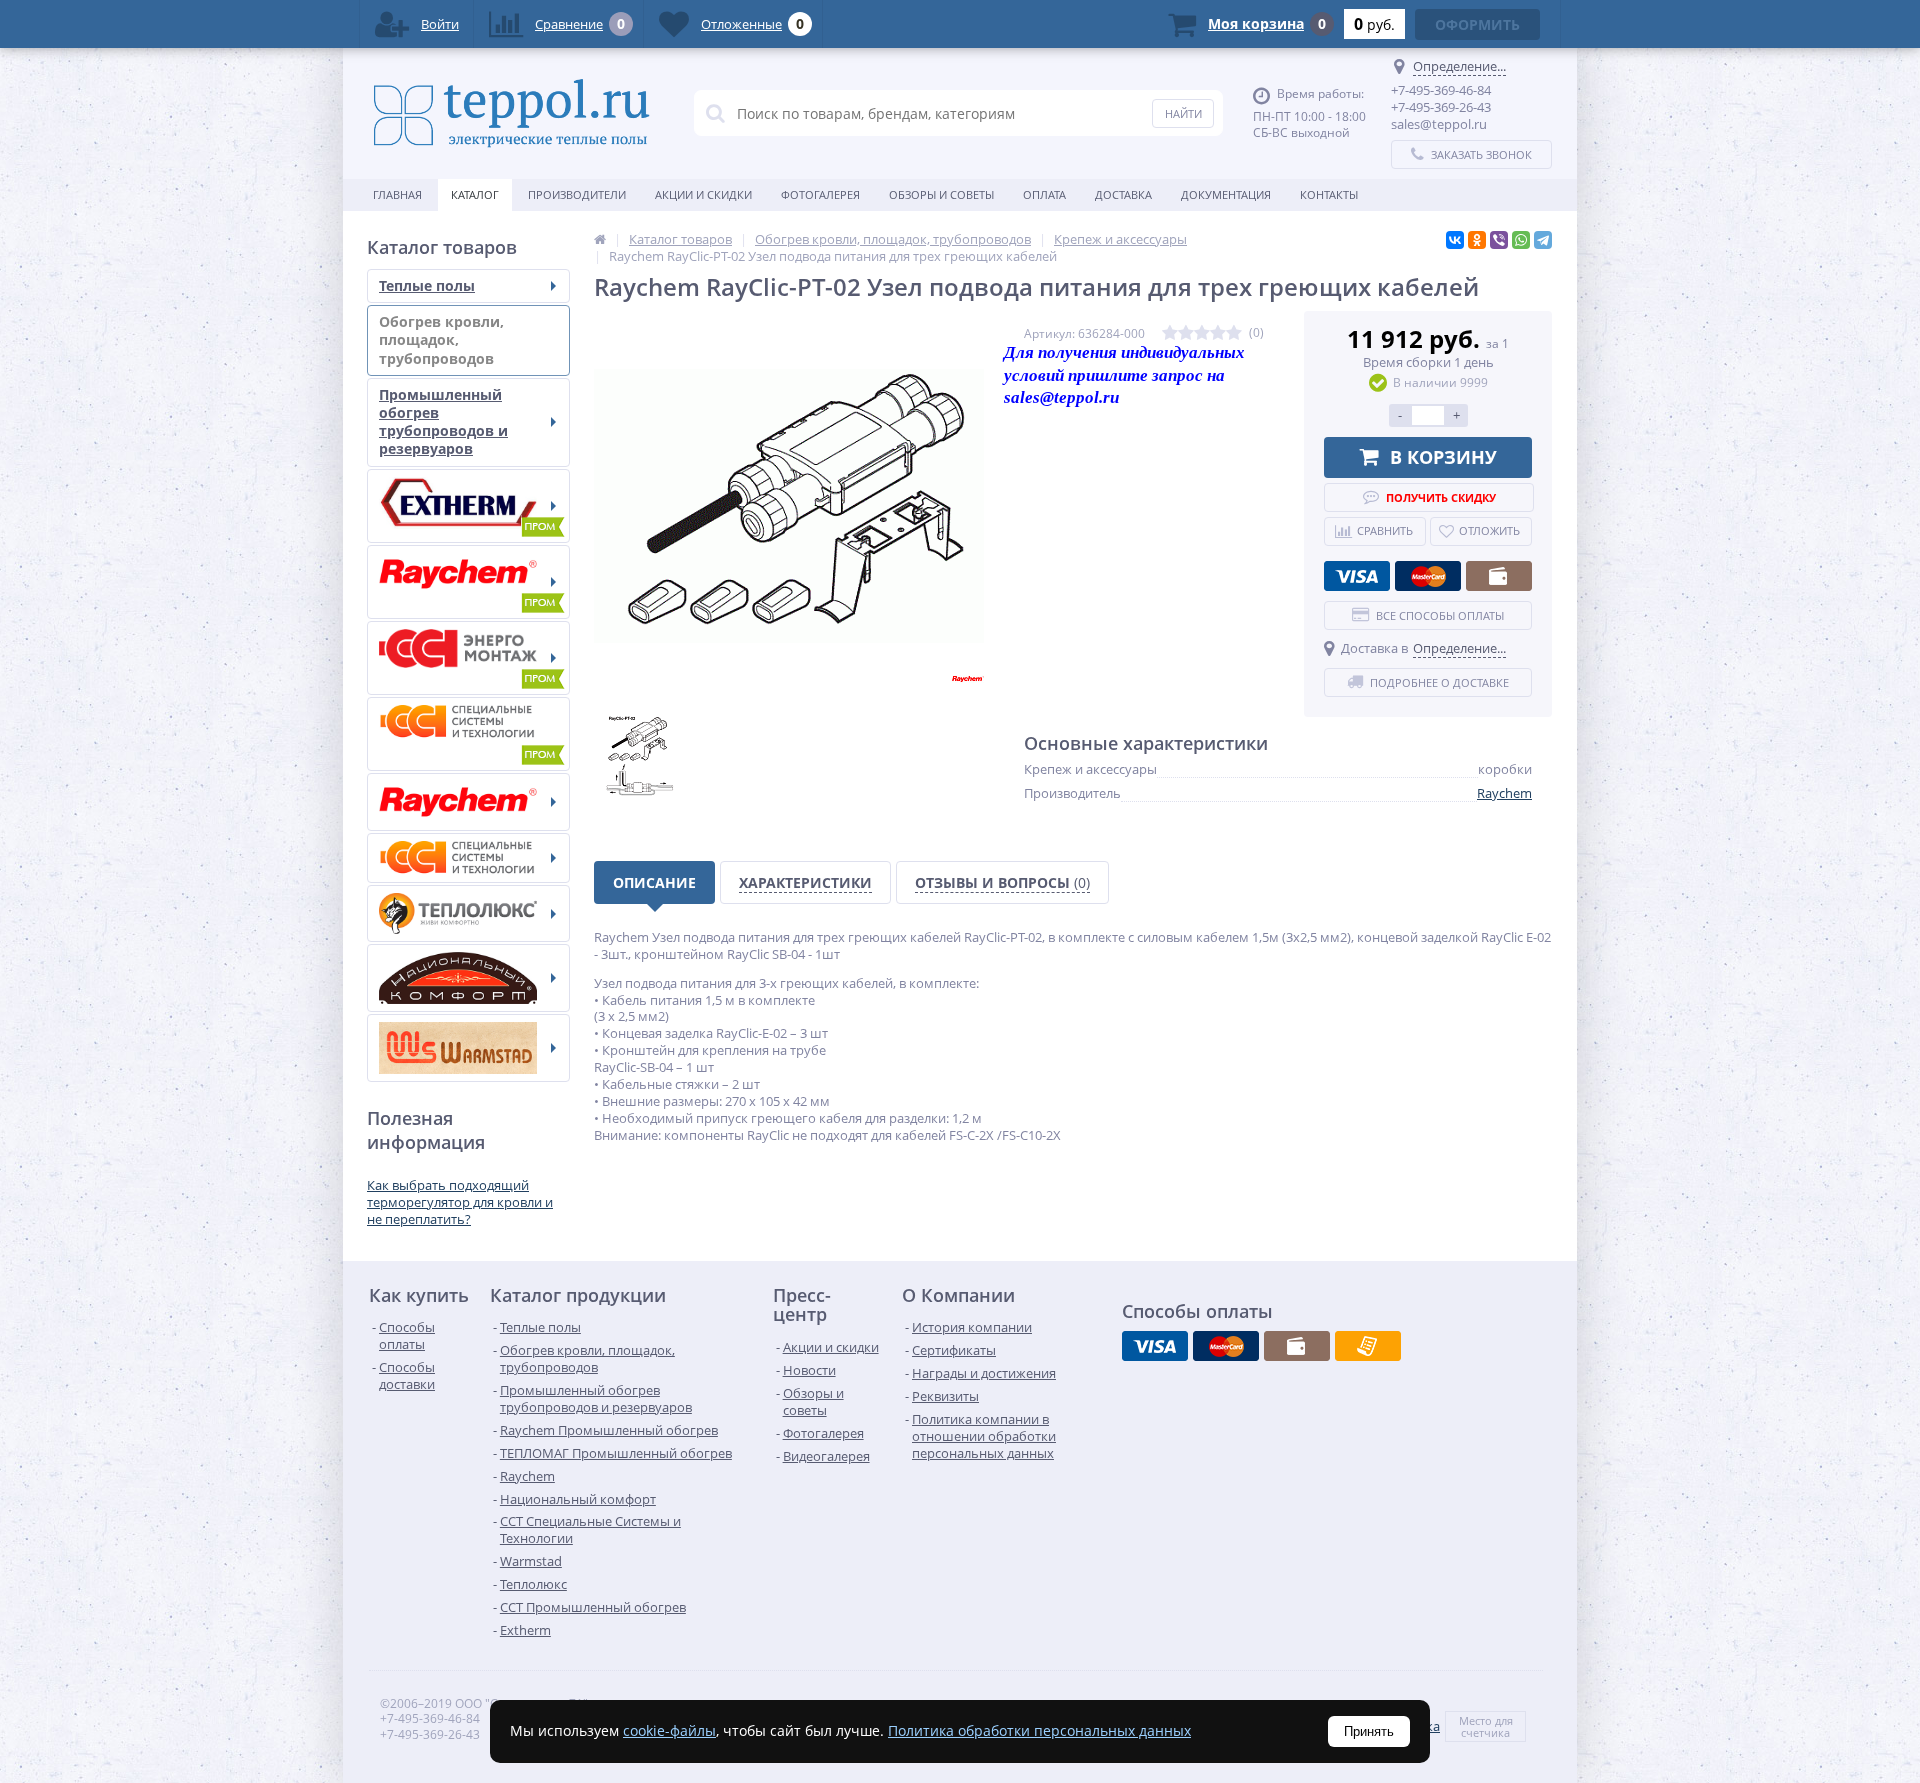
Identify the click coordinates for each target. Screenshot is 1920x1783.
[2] (1186, 333)
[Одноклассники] (1477, 240)
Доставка (1123, 194)
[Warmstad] (468, 1048)
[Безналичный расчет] (1368, 1346)
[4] (1218, 333)
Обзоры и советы (941, 194)
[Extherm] (468, 506)
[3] (1202, 333)
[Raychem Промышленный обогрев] (468, 582)
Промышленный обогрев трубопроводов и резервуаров (443, 422)
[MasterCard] (1428, 576)
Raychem (1504, 793)
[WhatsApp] (1521, 240)
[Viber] (1499, 240)
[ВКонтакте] (1455, 240)
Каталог (475, 194)
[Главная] (600, 239)
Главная (397, 194)
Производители (577, 194)
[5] (1234, 333)
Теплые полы (427, 285)
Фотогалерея (820, 194)
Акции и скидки (703, 194)
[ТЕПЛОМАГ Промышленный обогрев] (468, 658)
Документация (1226, 194)
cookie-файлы (669, 1730)
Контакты (1329, 194)
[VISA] (1357, 576)
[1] (1170, 333)
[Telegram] (1543, 240)
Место (1475, 1720)
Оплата (1044, 194)
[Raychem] (468, 802)
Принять (1369, 1731)
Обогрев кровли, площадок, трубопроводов (441, 339)
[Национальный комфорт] (468, 978)
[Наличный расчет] (1499, 576)
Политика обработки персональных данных (1039, 1730)
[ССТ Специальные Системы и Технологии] (468, 858)
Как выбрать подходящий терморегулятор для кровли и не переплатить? (460, 1202)
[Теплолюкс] (468, 913)
